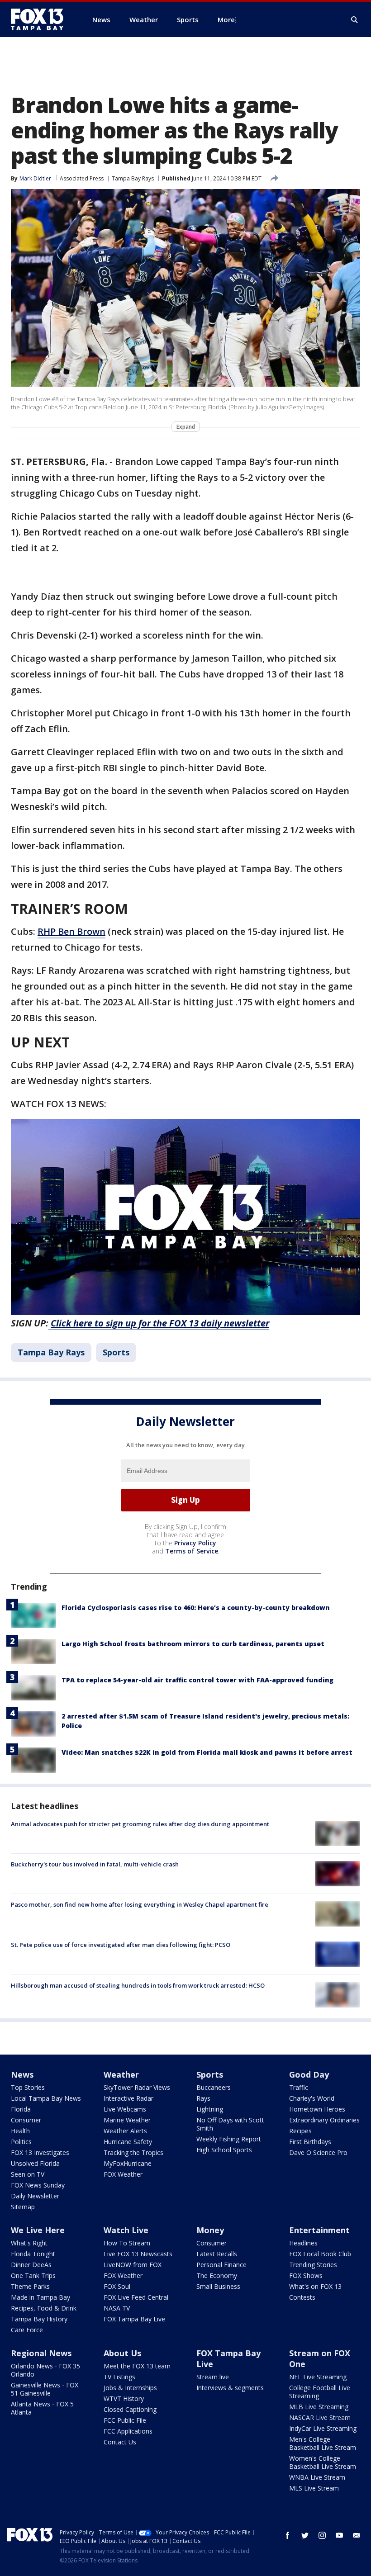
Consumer (26, 2120)
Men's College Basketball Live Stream (323, 2443)
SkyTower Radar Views (137, 2087)
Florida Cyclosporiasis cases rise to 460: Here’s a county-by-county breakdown (196, 1608)
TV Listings (119, 2377)
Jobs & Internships (130, 2388)
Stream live (213, 2377)
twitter (305, 2535)
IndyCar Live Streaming (323, 2428)
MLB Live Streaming (319, 2407)
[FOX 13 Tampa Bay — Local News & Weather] (41, 19)
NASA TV (117, 2308)
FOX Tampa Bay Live (134, 2319)
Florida (21, 2109)
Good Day (309, 2074)
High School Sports (224, 2150)
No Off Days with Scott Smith (230, 2124)
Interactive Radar (128, 2098)
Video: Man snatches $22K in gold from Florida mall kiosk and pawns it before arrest (207, 1752)
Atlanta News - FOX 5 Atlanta (42, 2408)
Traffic (299, 2087)
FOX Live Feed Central (136, 2297)
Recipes (300, 2131)
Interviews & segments (230, 2388)
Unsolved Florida (35, 2163)
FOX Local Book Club (320, 2254)
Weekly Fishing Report (229, 2139)
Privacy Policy (195, 1543)
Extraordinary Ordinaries (324, 2120)
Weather (121, 2074)
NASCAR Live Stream (320, 2417)
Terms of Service (192, 1551)
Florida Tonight (33, 2254)
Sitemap (23, 2207)
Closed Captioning (130, 2409)
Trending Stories (313, 2265)
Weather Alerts (125, 2131)
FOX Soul (117, 2286)
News (22, 2074)
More (226, 19)
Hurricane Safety (128, 2142)
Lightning (210, 2109)
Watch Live (126, 2230)
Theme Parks (30, 2286)
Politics (21, 2142)
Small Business (218, 2286)
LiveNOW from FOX (133, 2265)
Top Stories (28, 2087)
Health (20, 2131)
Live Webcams (125, 2109)
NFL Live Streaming (318, 2377)
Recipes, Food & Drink (44, 2308)
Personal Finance (221, 2265)
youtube (339, 2535)
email (357, 2535)
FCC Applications (128, 2431)
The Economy (217, 2275)
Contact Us (120, 2442)
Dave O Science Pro (318, 2152)
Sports (116, 1352)
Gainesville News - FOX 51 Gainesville (45, 2389)
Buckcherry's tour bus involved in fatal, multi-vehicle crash (95, 1864)
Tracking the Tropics (133, 2152)
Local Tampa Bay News (46, 2098)
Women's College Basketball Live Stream (323, 2462)
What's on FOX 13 (315, 2286)
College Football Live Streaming (320, 2392)
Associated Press (82, 178)
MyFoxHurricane (128, 2163)
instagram (322, 2535)
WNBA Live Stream (317, 2477)
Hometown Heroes (317, 2109)
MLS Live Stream (314, 2488)
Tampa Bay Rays (133, 178)
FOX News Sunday (38, 2185)
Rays (203, 2098)
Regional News (41, 2353)
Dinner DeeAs (31, 2265)
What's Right (29, 2243)
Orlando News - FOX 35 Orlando (45, 2370)
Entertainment (319, 2230)
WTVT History (124, 2398)
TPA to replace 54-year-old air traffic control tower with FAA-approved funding (197, 1680)
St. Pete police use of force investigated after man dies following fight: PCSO (121, 1945)
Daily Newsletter (35, 2196)
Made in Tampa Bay (40, 2297)
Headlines (303, 2243)
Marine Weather (127, 2120)
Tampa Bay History (39, 2319)
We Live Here (38, 2230)
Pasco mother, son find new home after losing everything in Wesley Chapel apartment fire (140, 1904)
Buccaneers (214, 2087)
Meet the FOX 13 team (137, 2366)
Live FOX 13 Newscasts (138, 2254)
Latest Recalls (217, 2254)
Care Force (27, 2330)
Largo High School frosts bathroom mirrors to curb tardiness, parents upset (193, 1644)
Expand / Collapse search (355, 20)
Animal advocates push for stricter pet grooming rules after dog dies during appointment (140, 1824)
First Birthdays (310, 2142)
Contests (302, 2297)
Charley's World (312, 2098)
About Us (122, 2353)
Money (210, 2230)
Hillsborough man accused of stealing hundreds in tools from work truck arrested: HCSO (138, 1985)
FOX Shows (306, 2275)
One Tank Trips (33, 2275)
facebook (288, 2535)
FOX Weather (123, 2174)
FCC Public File (125, 2420)
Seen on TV (28, 2174)
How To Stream (127, 2243)
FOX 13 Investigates (40, 2152)
